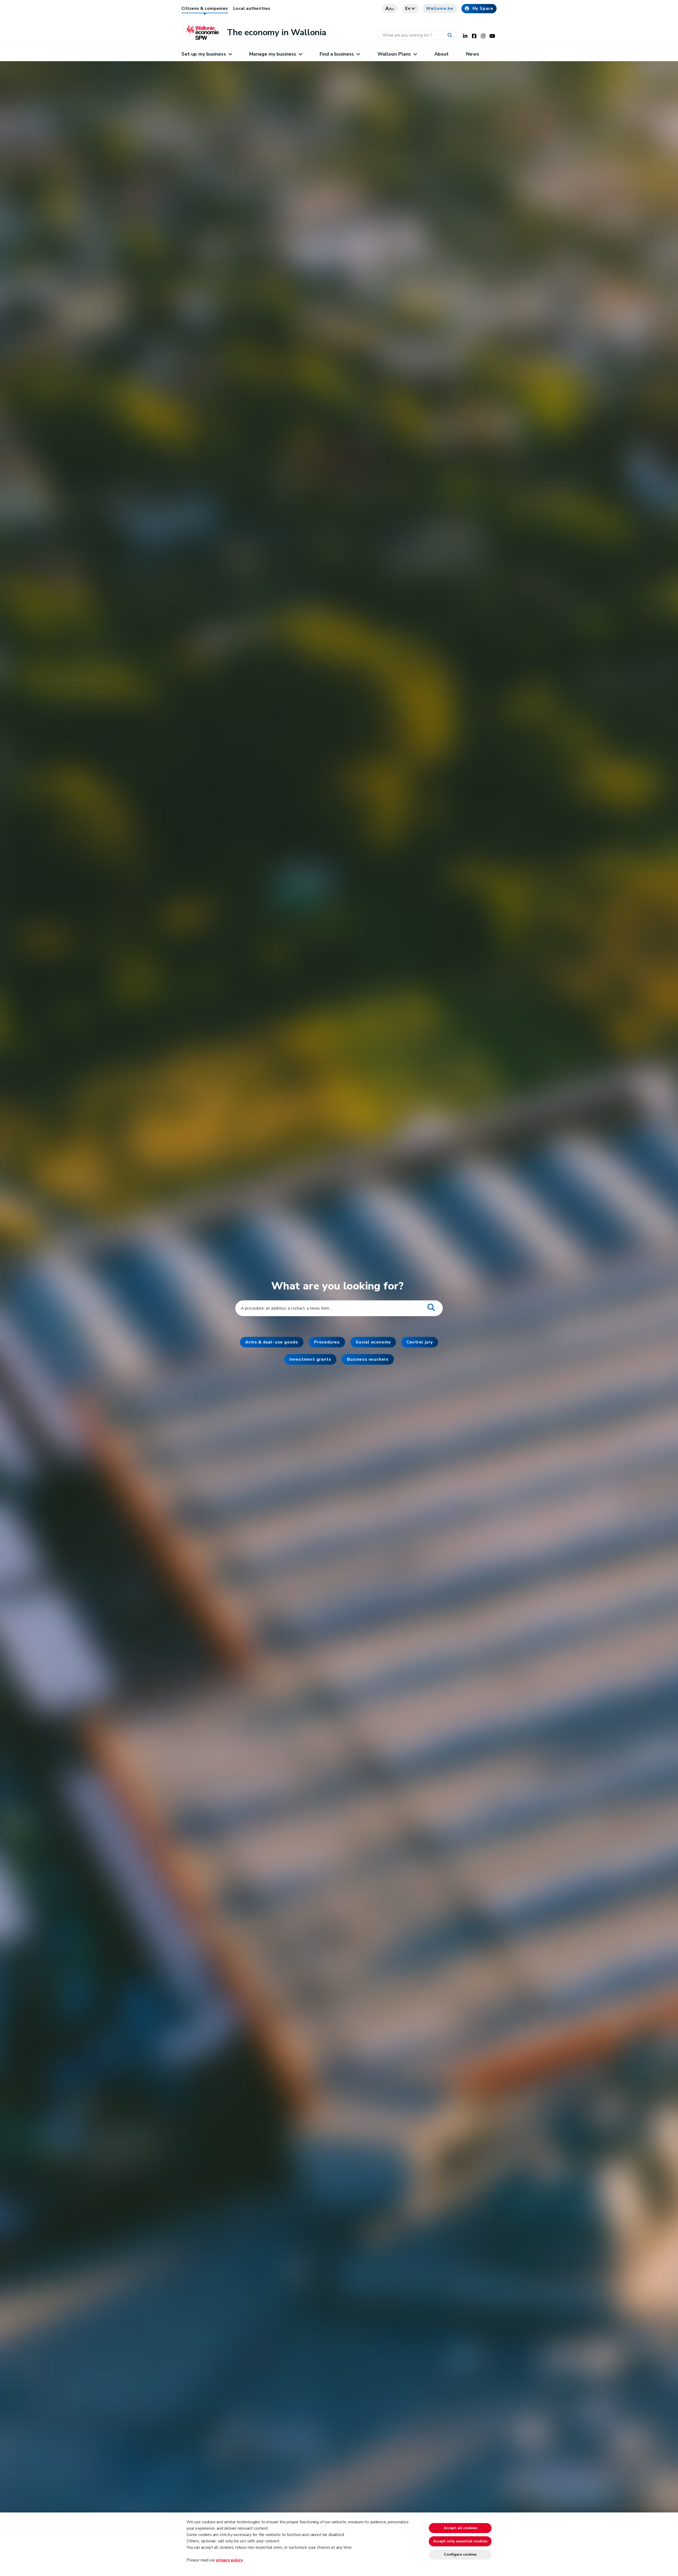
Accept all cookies (460, 2528)
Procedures (327, 1342)
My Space (483, 8)
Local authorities (252, 8)
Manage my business (273, 54)
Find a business (337, 54)
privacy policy (229, 2560)
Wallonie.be (440, 8)
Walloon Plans (394, 54)
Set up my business (204, 54)
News (472, 54)
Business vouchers (368, 1359)
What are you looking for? (339, 1286)
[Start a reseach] (451, 35)
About (441, 54)
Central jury (420, 1342)
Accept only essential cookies (460, 2541)
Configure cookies (460, 2554)
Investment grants (310, 1359)
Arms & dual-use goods (272, 1342)
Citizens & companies (205, 8)
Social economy (373, 1342)
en (408, 8)
